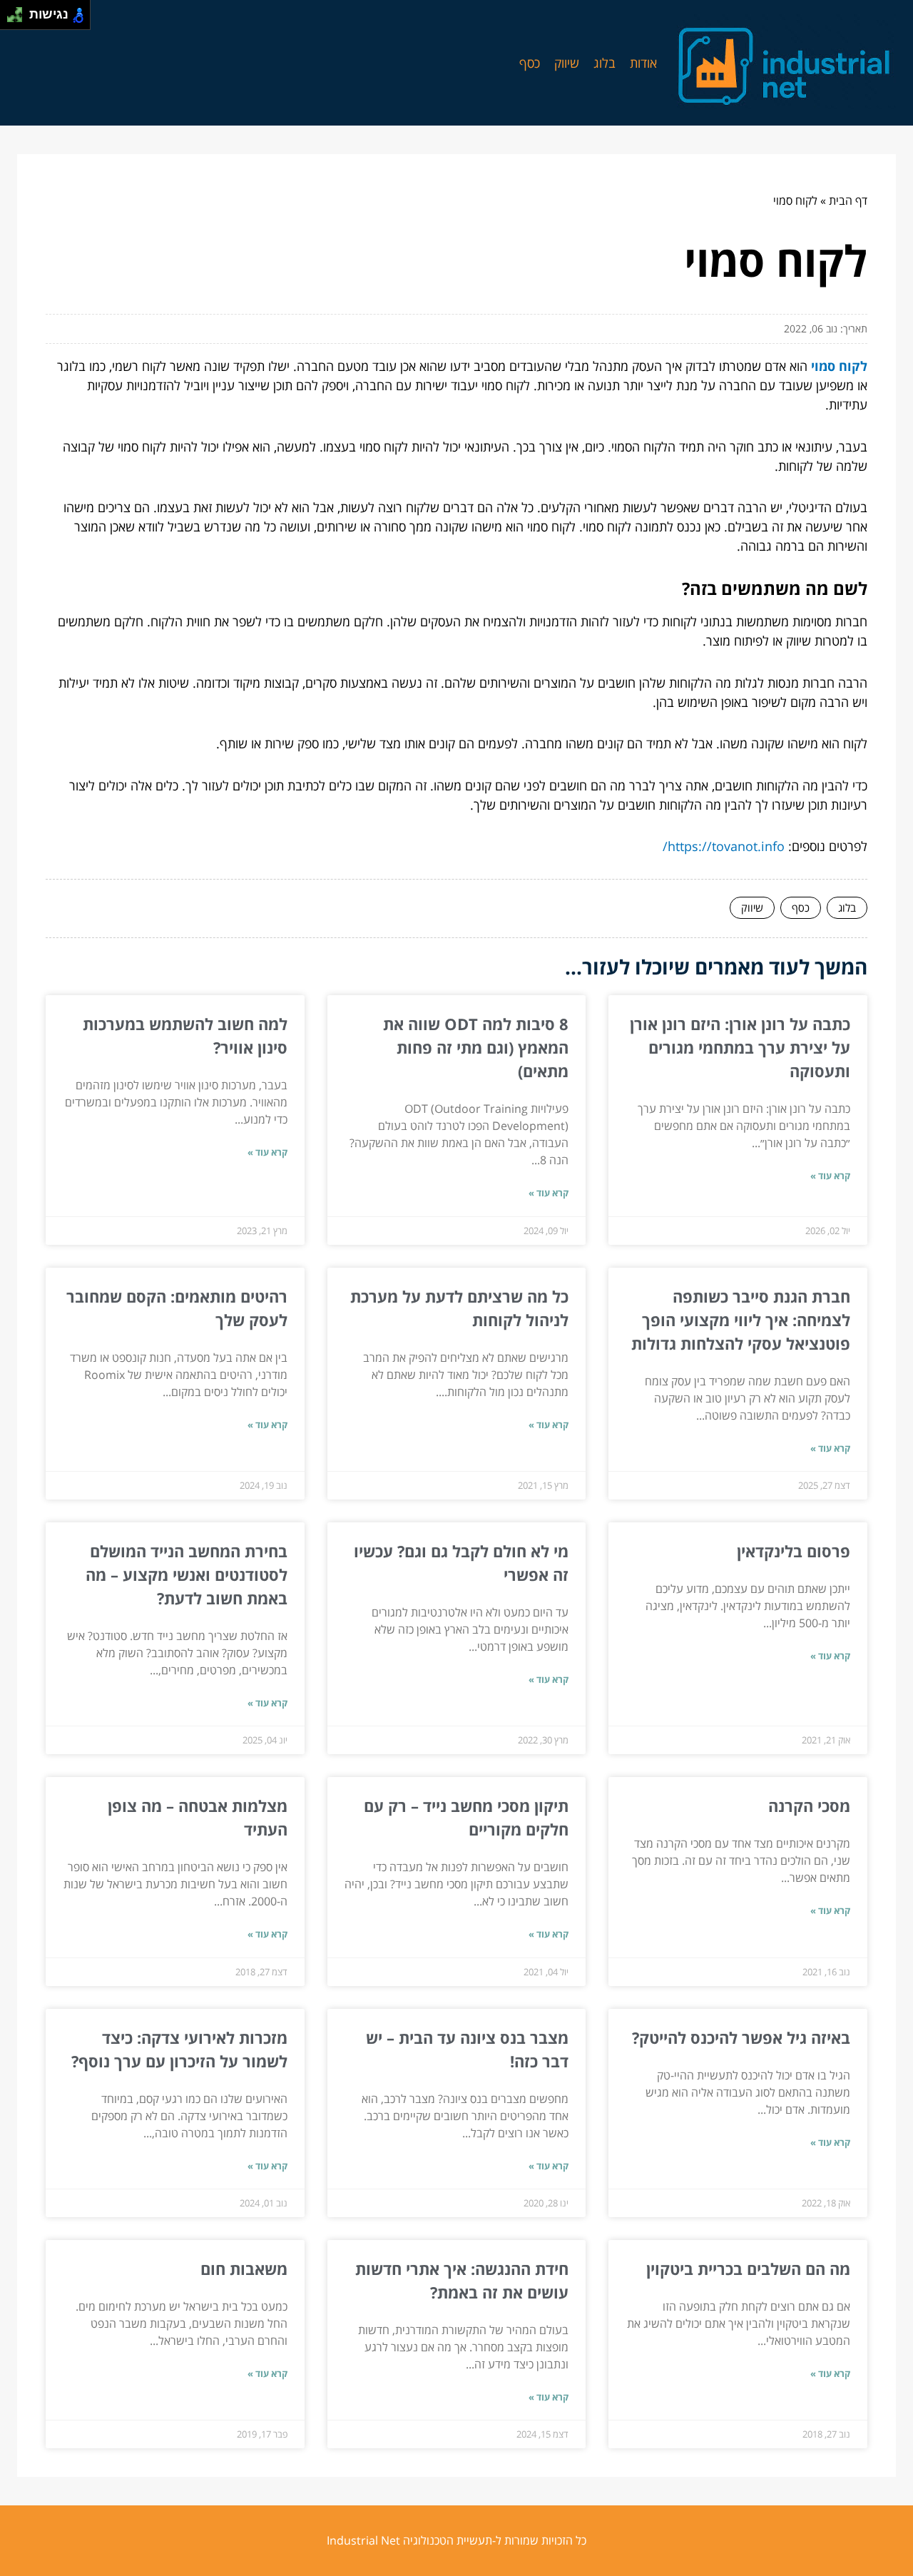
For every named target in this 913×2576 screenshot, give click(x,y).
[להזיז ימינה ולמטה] (19, 19)
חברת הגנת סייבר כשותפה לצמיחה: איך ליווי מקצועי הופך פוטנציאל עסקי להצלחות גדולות (741, 1320)
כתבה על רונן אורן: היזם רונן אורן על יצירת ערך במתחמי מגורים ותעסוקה (740, 1047)
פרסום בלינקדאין (794, 1551)
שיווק (567, 63)
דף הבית (848, 200)
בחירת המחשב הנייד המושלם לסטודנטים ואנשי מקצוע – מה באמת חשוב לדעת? (187, 1574)
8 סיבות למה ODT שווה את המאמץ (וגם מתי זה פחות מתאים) (476, 1047)
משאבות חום (244, 2269)
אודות (643, 63)
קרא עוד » (830, 1176)
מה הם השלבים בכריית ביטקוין (748, 2269)
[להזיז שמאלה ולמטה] (11, 19)
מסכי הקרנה (809, 1806)
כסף (530, 63)
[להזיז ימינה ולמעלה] (19, 11)
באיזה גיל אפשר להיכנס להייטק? (741, 2037)
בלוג (605, 63)
